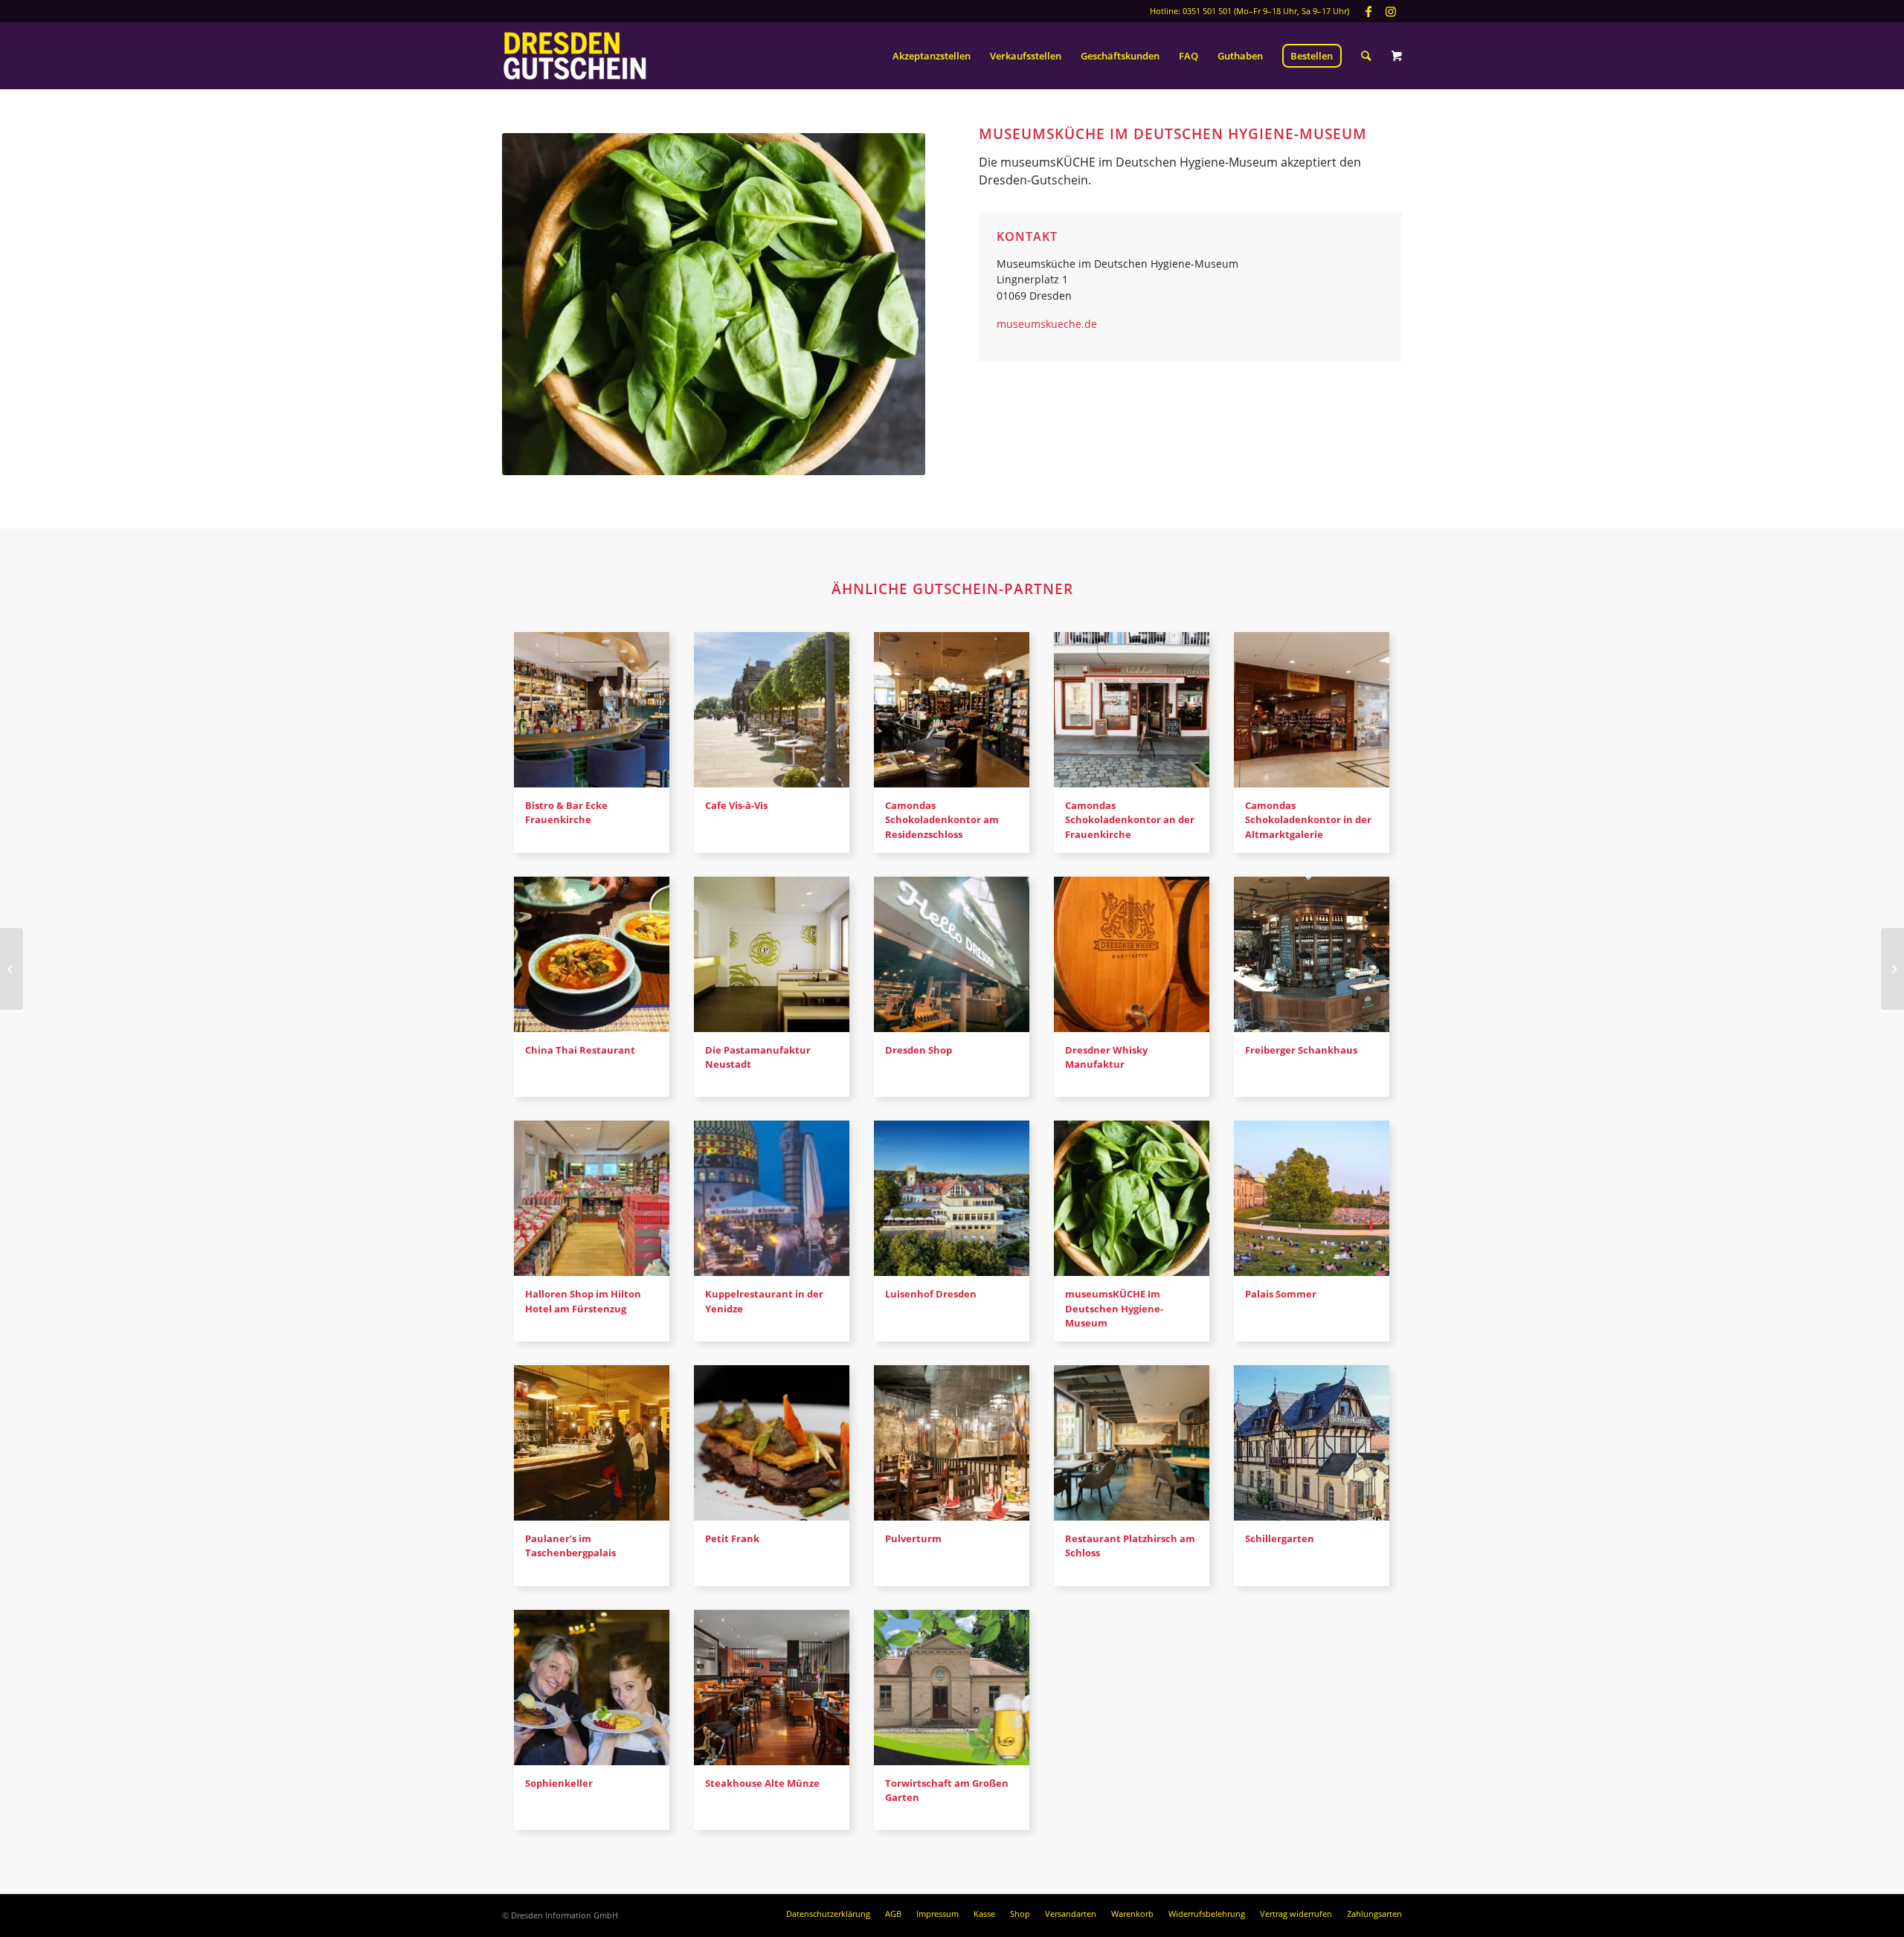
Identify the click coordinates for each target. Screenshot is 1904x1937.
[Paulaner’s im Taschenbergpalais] (592, 1443)
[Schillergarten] (1312, 1443)
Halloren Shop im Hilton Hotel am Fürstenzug (583, 1301)
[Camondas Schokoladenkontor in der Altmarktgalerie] (1312, 710)
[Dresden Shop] (952, 954)
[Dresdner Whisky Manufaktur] (1132, 954)
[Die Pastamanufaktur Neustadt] (772, 954)
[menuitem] (932, 56)
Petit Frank (732, 1538)
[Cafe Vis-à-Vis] (772, 710)
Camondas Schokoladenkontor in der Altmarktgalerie (1308, 819)
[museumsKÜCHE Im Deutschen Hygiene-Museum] (1132, 1198)
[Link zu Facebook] (1368, 11)
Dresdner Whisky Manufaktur (1106, 1057)
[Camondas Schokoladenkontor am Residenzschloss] (952, 710)
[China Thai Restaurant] (592, 954)
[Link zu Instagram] (1391, 11)
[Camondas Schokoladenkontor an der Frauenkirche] (1132, 710)
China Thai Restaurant (580, 1050)
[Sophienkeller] (592, 1688)
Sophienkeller (559, 1783)
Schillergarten (1280, 1538)
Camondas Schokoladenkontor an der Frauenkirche (1130, 819)
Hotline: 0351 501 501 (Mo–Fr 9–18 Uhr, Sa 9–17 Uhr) (1249, 11)
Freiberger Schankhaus (1301, 1050)
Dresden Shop (919, 1050)
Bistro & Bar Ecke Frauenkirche (566, 812)
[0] (1397, 56)
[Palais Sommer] (1312, 1198)
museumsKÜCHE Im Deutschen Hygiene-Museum (1114, 1308)
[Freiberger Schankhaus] (1312, 954)
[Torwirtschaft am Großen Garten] (952, 1688)
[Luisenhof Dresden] (952, 1198)
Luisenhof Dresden (931, 1294)
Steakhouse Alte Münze (762, 1783)
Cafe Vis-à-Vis (736, 805)
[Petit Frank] (772, 1443)
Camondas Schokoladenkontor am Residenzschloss (942, 819)
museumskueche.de (1047, 324)
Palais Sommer (1281, 1294)
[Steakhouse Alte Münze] (772, 1688)
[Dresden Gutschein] (575, 56)
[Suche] (1366, 56)
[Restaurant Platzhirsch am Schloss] (1132, 1443)
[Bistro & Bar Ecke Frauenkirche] (592, 710)
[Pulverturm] (952, 1443)
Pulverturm (913, 1538)
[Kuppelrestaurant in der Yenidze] (772, 1198)
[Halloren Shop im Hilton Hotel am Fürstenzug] (592, 1198)
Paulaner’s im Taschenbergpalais (570, 1546)
